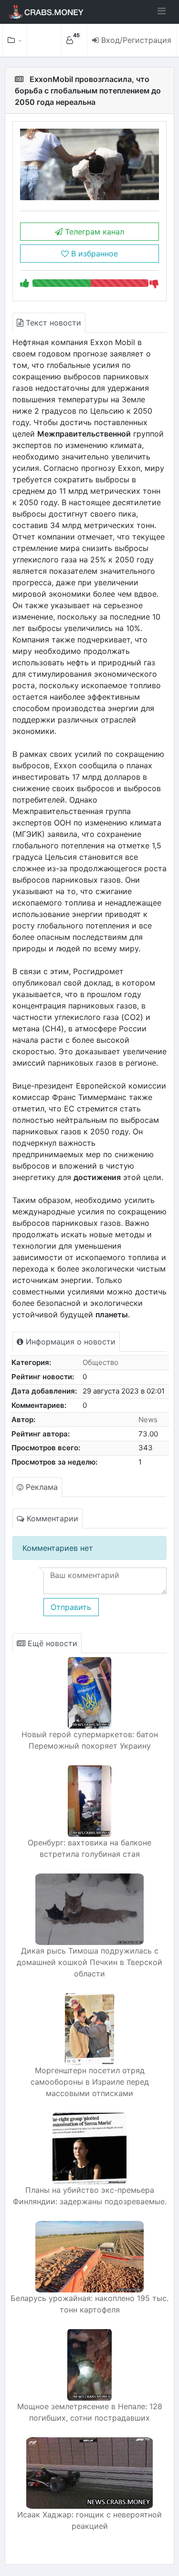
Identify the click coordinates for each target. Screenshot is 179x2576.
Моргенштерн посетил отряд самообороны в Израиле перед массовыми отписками (90, 2082)
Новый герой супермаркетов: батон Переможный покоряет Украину (90, 1740)
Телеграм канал (93, 232)
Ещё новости (51, 1643)
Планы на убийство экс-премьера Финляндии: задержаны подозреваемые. (90, 2196)
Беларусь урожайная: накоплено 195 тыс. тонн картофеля (89, 2304)
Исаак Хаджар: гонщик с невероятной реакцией (89, 2520)
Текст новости (52, 323)
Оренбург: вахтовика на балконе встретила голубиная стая (89, 1848)
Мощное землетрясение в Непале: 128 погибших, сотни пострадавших (90, 2412)
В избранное (93, 254)
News (148, 1420)
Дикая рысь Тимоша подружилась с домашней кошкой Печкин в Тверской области (89, 1962)
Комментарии (51, 1518)
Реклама (41, 1487)
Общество (100, 1362)
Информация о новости (69, 1342)
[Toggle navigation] (162, 11)
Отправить (71, 1607)
